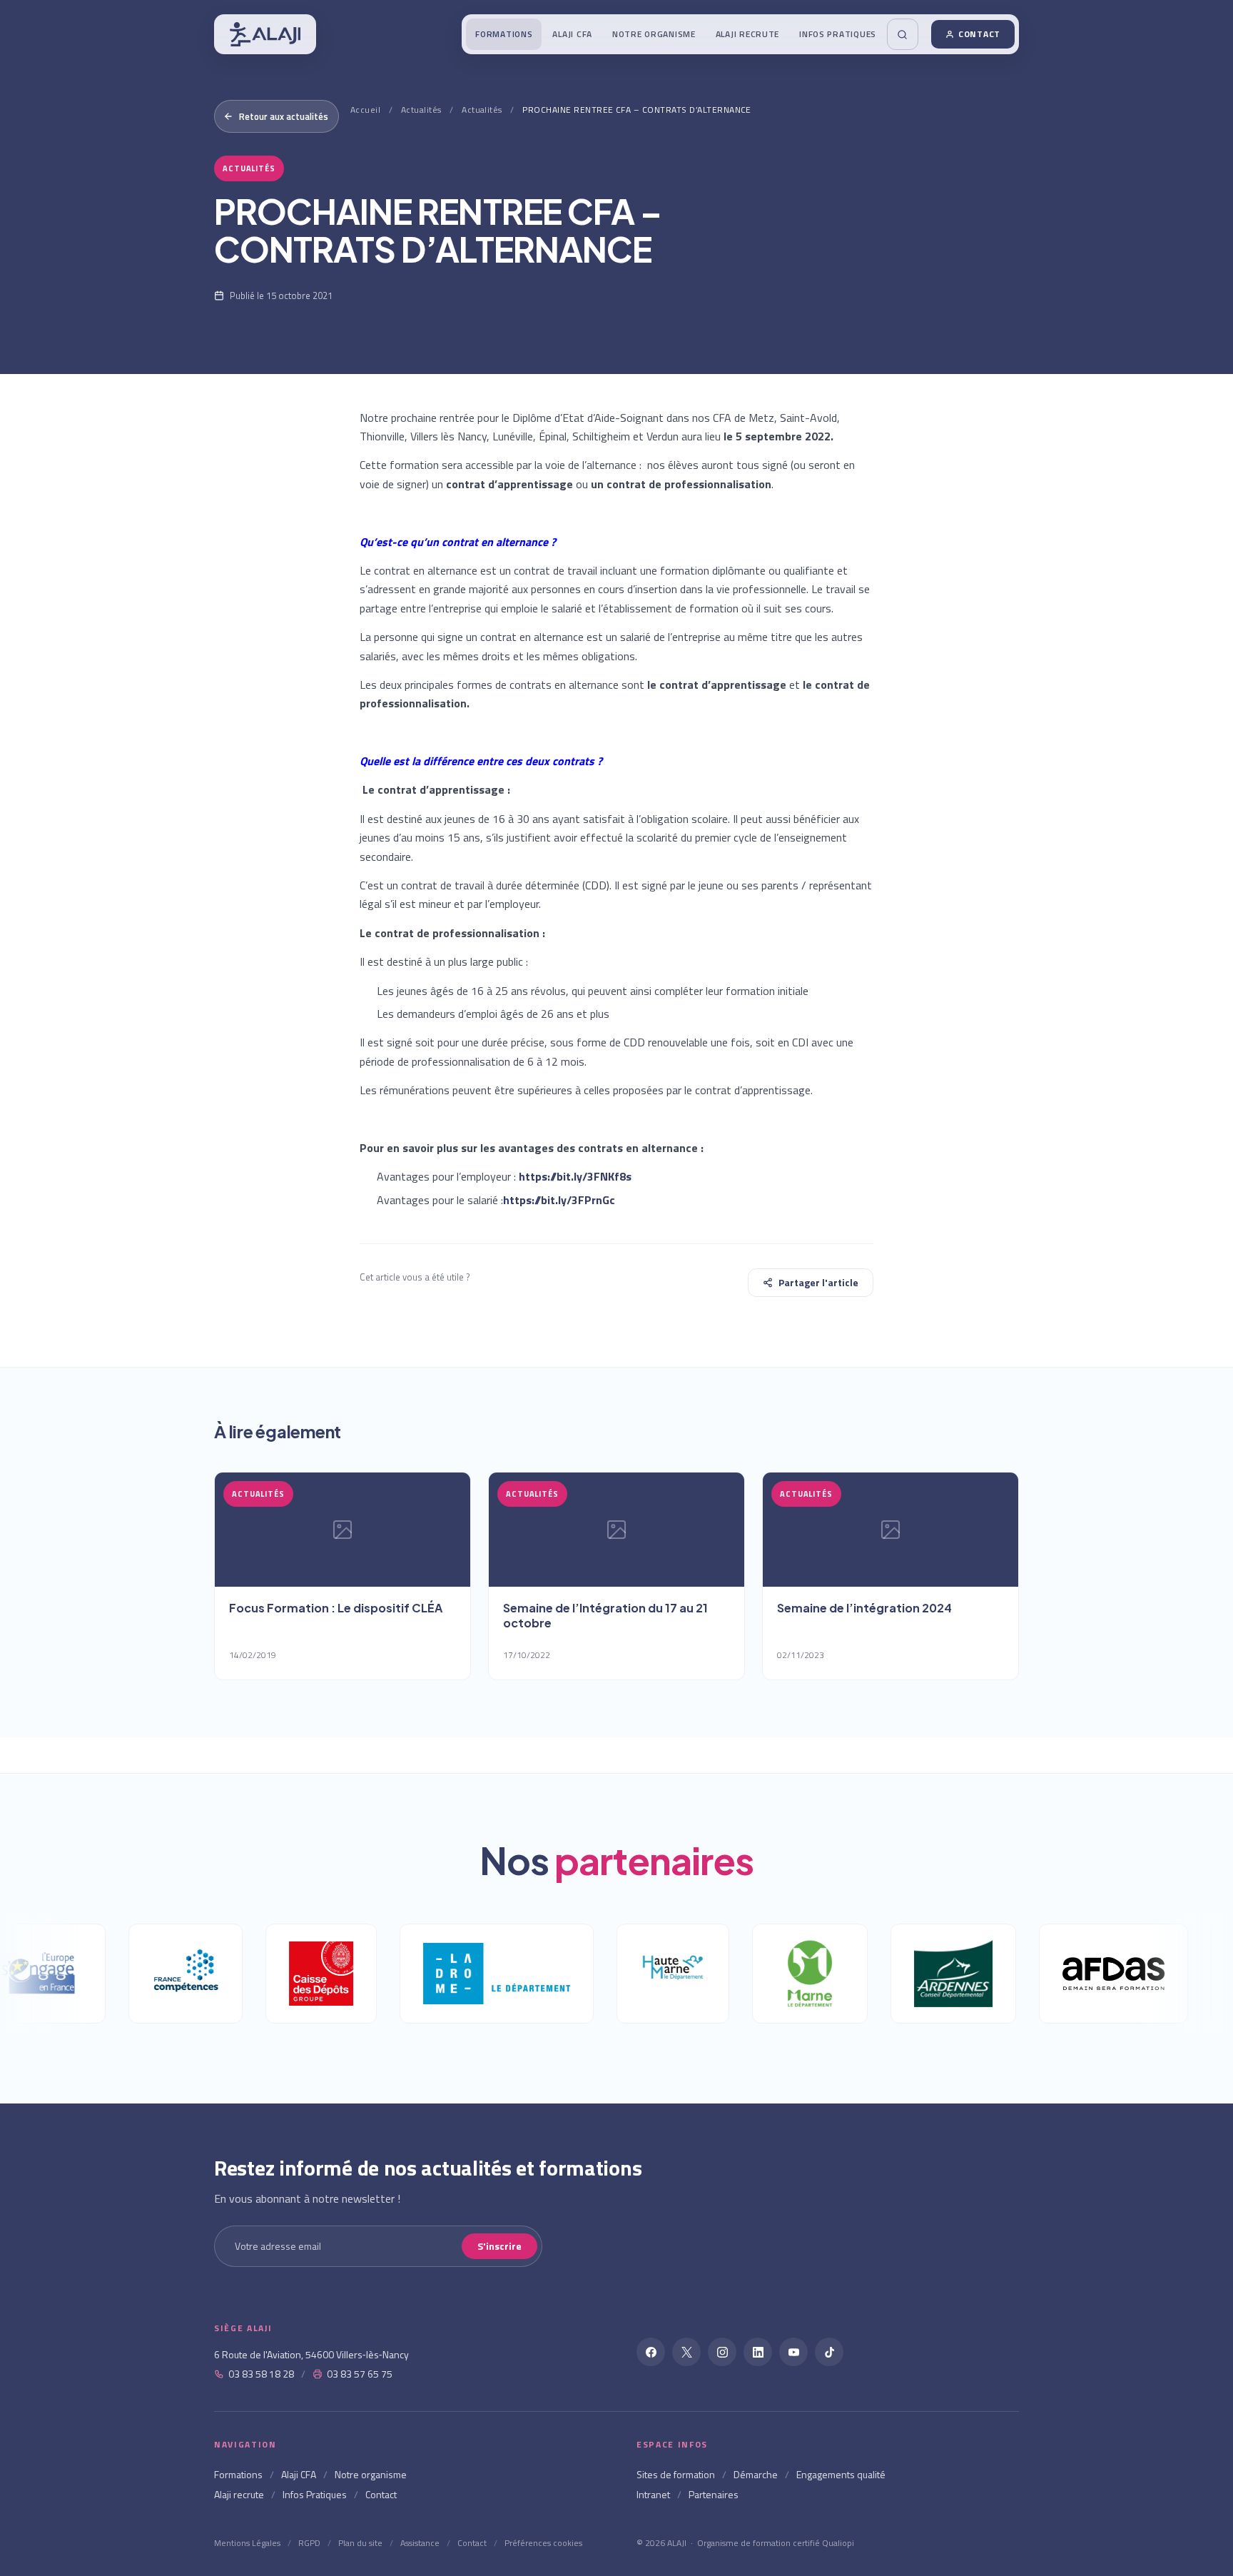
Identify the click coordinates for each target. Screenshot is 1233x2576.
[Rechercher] (903, 34)
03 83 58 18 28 (261, 2374)
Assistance (420, 2543)
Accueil (365, 110)
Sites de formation (676, 2474)
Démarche (756, 2474)
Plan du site (360, 2543)
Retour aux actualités (284, 116)
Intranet (653, 2494)
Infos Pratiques (838, 34)
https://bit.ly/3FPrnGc (559, 1200)
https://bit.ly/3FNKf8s (575, 1176)
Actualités (421, 110)
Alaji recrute (747, 34)
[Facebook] (651, 2352)
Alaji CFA (572, 34)
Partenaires (714, 2494)
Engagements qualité (841, 2474)
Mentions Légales (247, 2543)
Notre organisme (654, 34)
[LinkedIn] (758, 2352)
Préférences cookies (543, 2543)
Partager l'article (818, 1282)
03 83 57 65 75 (360, 2374)
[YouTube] (793, 2352)
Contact (979, 34)
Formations (504, 34)
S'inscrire (499, 2246)
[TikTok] (829, 2352)
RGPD (309, 2543)
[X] (686, 2352)
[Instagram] (722, 2352)
